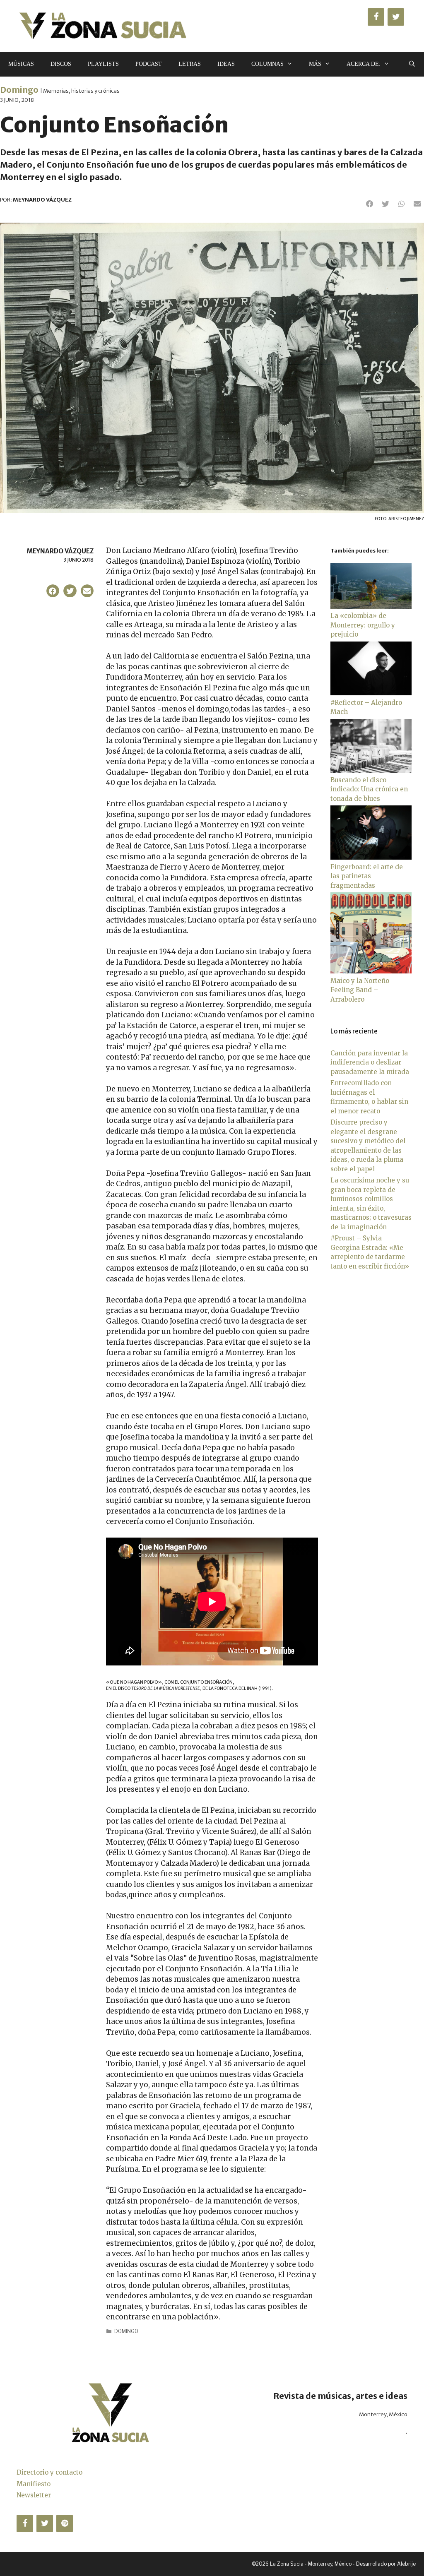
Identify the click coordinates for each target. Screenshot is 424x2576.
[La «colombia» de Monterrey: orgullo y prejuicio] (371, 607)
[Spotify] (65, 2523)
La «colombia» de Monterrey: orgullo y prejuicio (363, 625)
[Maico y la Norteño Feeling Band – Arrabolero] (371, 971)
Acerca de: (364, 64)
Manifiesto (34, 2484)
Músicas (21, 64)
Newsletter (34, 2495)
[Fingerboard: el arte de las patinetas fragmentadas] (371, 857)
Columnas (267, 64)
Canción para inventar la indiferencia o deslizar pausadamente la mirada (370, 1062)
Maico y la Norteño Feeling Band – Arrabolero (360, 990)
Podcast (149, 64)
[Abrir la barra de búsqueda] (412, 64)
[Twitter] (396, 17)
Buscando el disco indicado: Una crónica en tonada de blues (369, 789)
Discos (61, 64)
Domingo (19, 90)
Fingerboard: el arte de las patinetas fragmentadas (367, 876)
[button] (370, 204)
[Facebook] (376, 17)
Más (315, 64)
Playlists (103, 64)
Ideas (226, 64)
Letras (190, 64)
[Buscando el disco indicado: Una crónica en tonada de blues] (371, 770)
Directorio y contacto (49, 2472)
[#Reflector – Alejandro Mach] (371, 693)
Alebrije (406, 2564)
